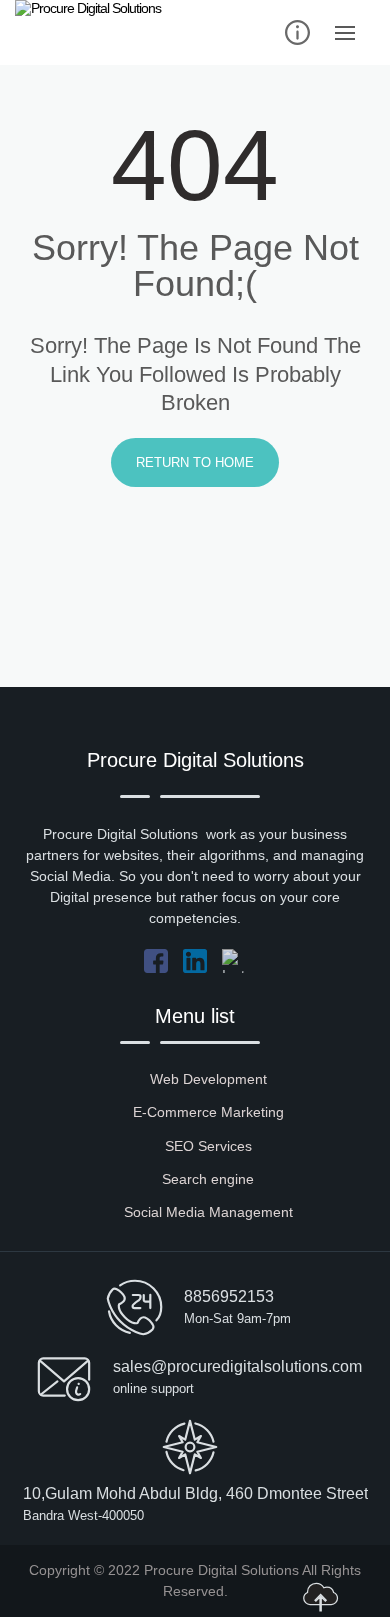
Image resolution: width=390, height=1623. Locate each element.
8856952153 (229, 1296)
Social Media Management (208, 1212)
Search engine (208, 1179)
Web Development (208, 1079)
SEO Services (208, 1146)
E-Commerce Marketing (208, 1112)
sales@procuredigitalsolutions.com (237, 1366)
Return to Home (195, 462)
